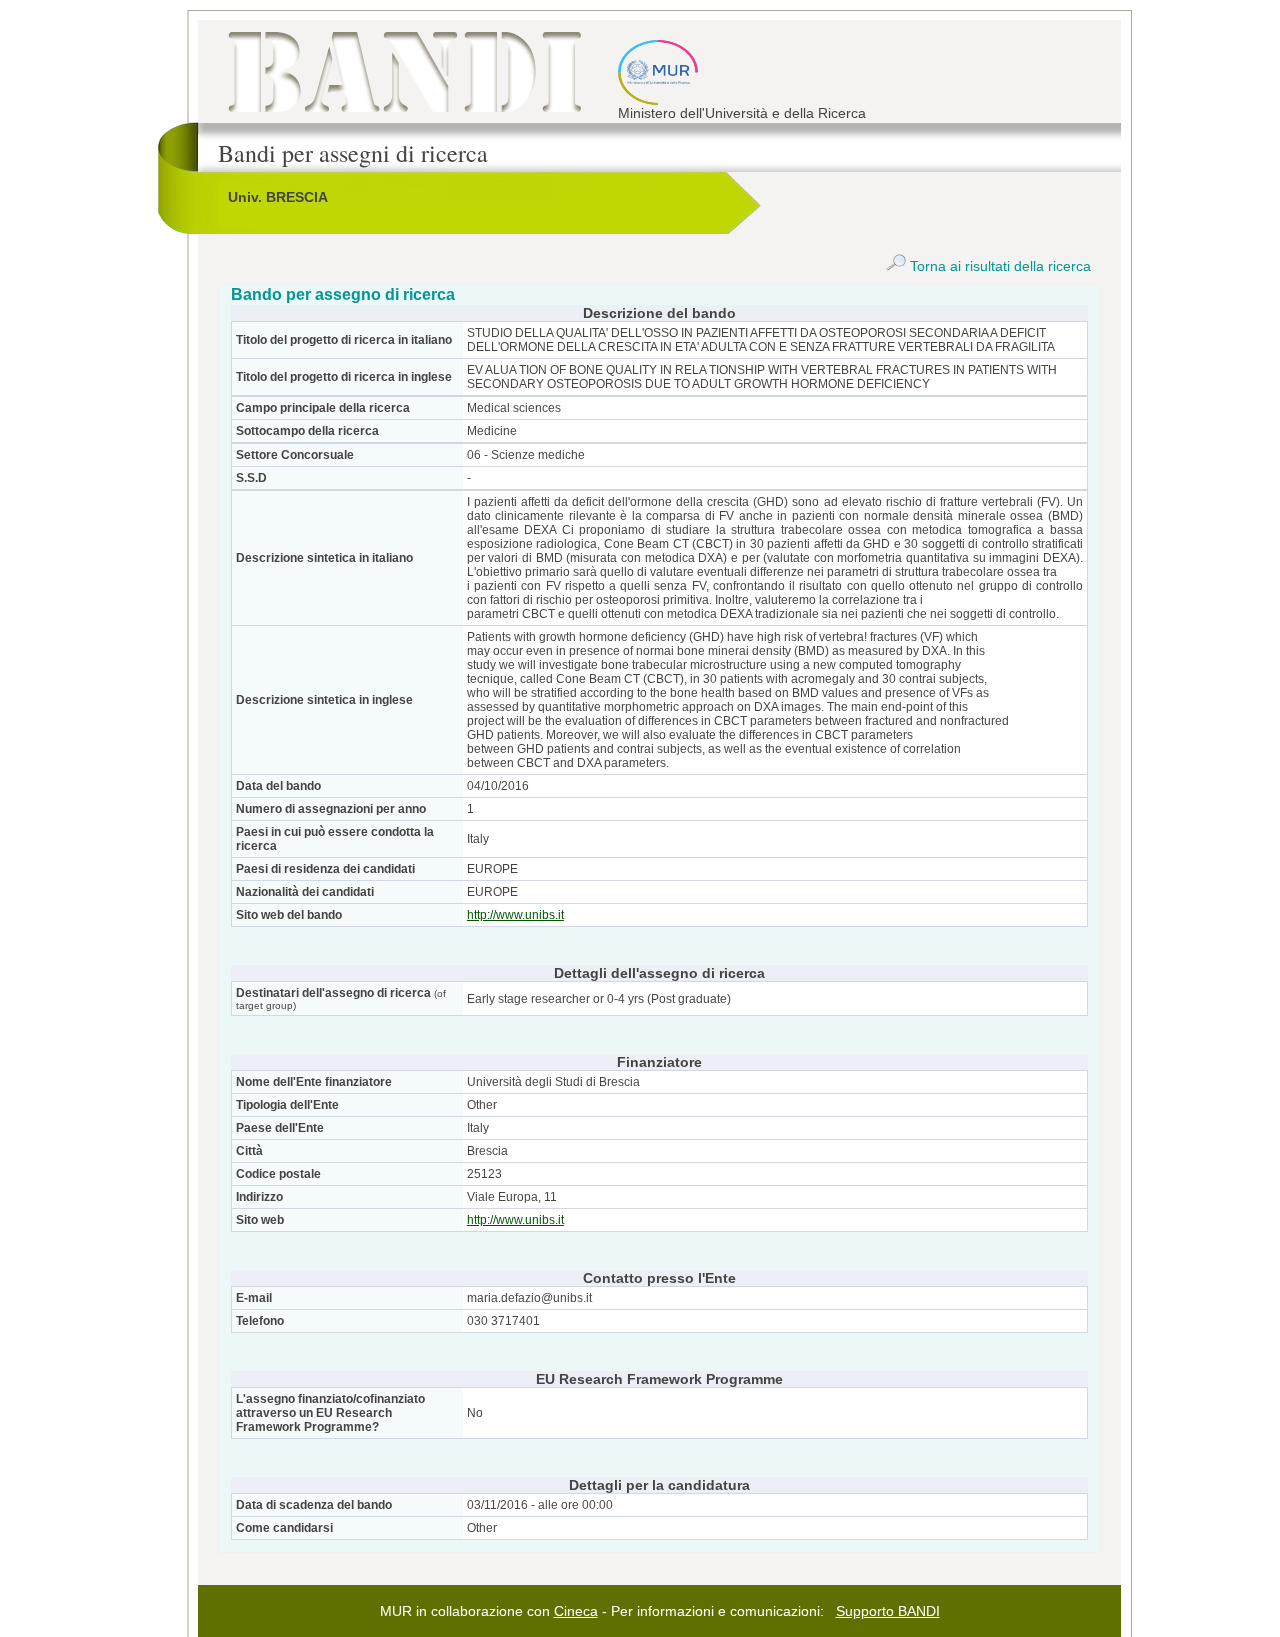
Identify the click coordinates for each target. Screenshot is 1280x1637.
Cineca (576, 1611)
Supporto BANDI (888, 1611)
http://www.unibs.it (515, 915)
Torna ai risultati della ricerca (998, 266)
